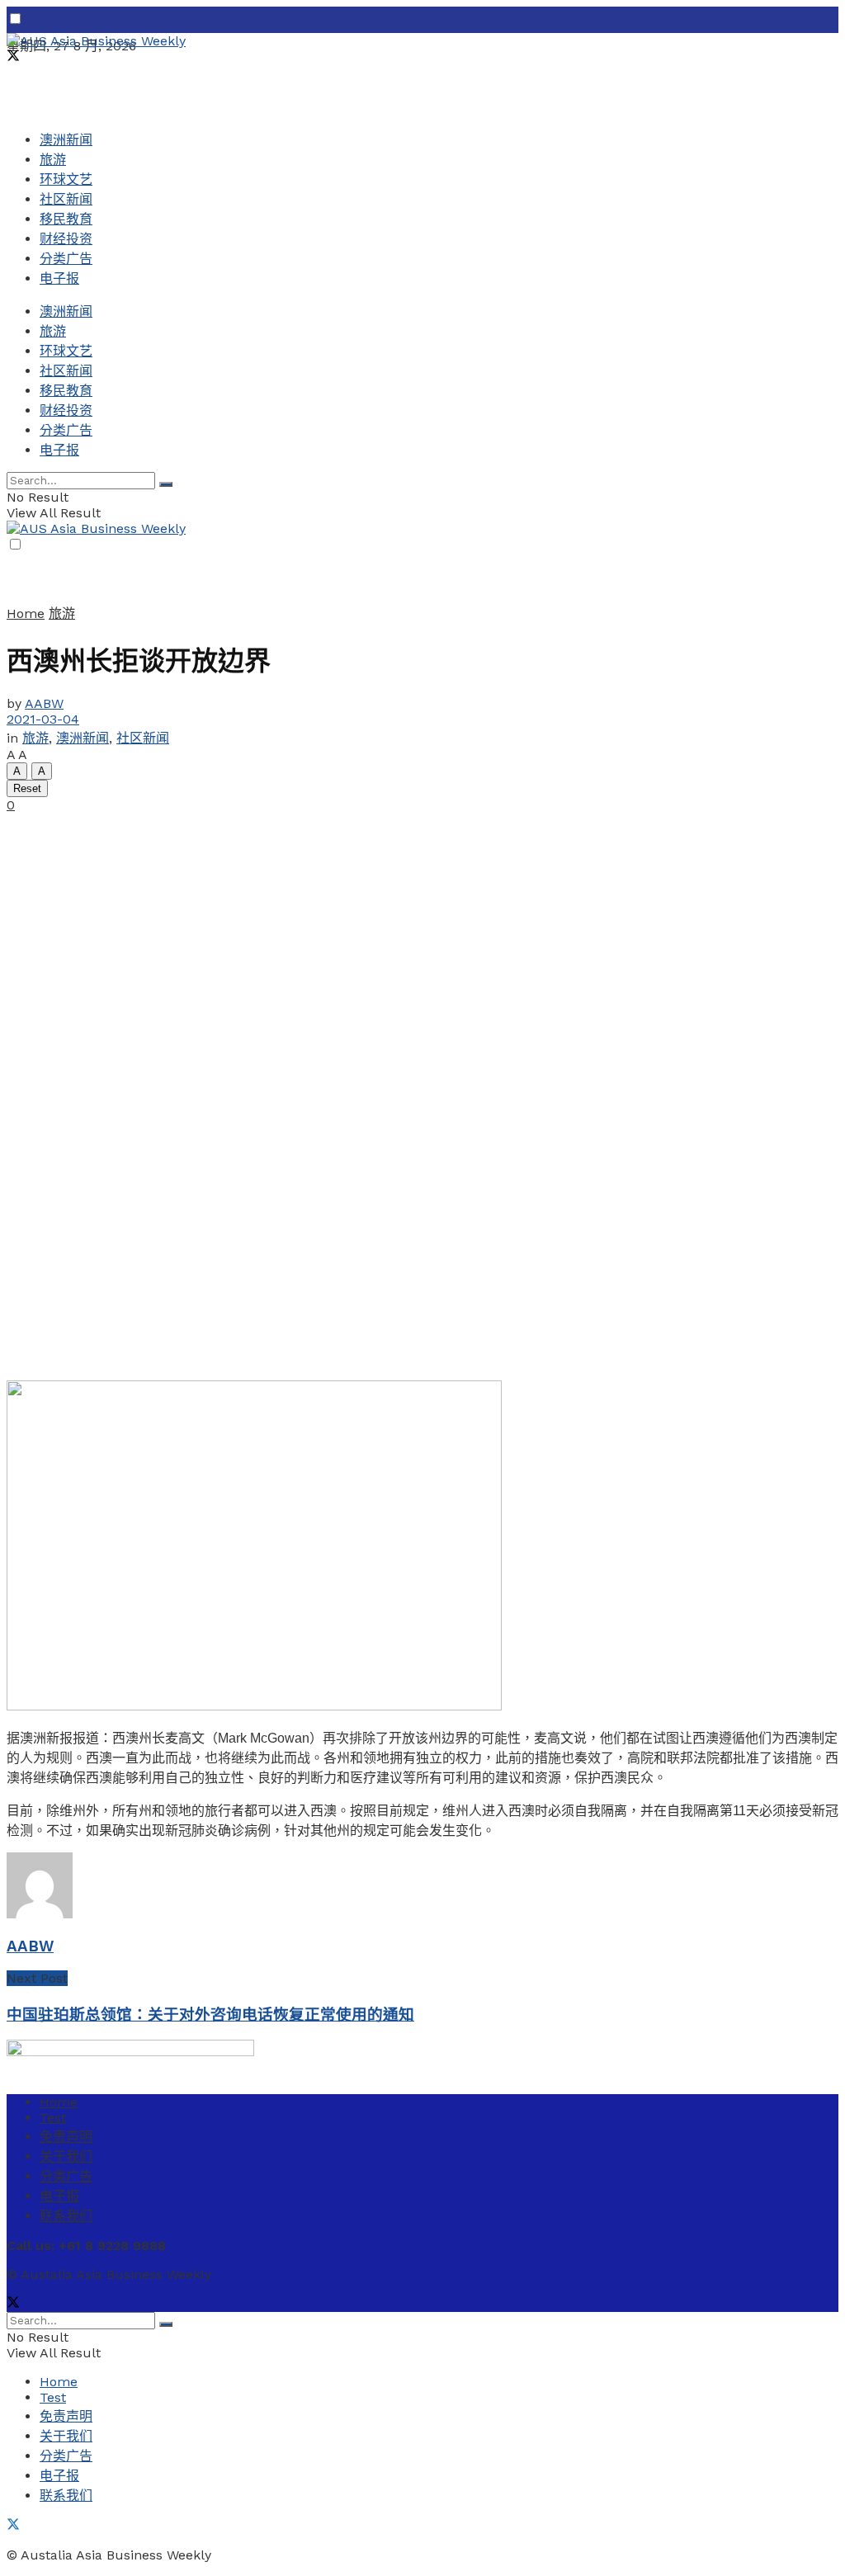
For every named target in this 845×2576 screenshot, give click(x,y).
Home (26, 613)
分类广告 (66, 259)
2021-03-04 (43, 719)
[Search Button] (166, 484)
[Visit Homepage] (96, 41)
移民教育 (66, 219)
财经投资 (66, 239)
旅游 (53, 160)
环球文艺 (66, 179)
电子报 (59, 278)
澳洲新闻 (66, 140)
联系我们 (66, 2216)
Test (53, 2118)
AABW (44, 703)
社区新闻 (66, 199)
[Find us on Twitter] (13, 57)
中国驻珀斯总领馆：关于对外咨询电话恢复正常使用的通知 (210, 2015)
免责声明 (66, 2137)
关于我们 (66, 2156)
